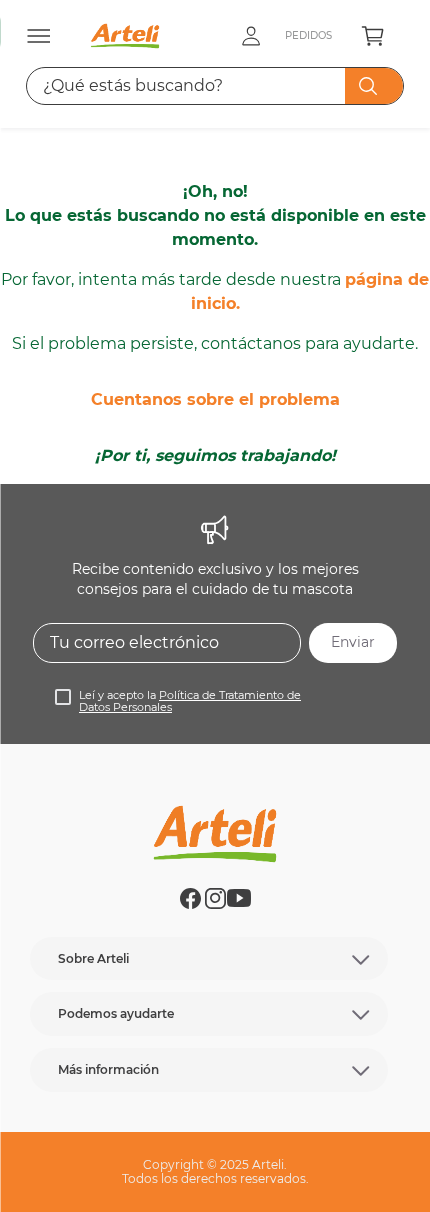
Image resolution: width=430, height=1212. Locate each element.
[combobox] (215, 86)
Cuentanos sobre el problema (215, 399)
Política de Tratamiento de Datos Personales (190, 701)
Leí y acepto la (190, 701)
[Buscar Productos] (372, 86)
